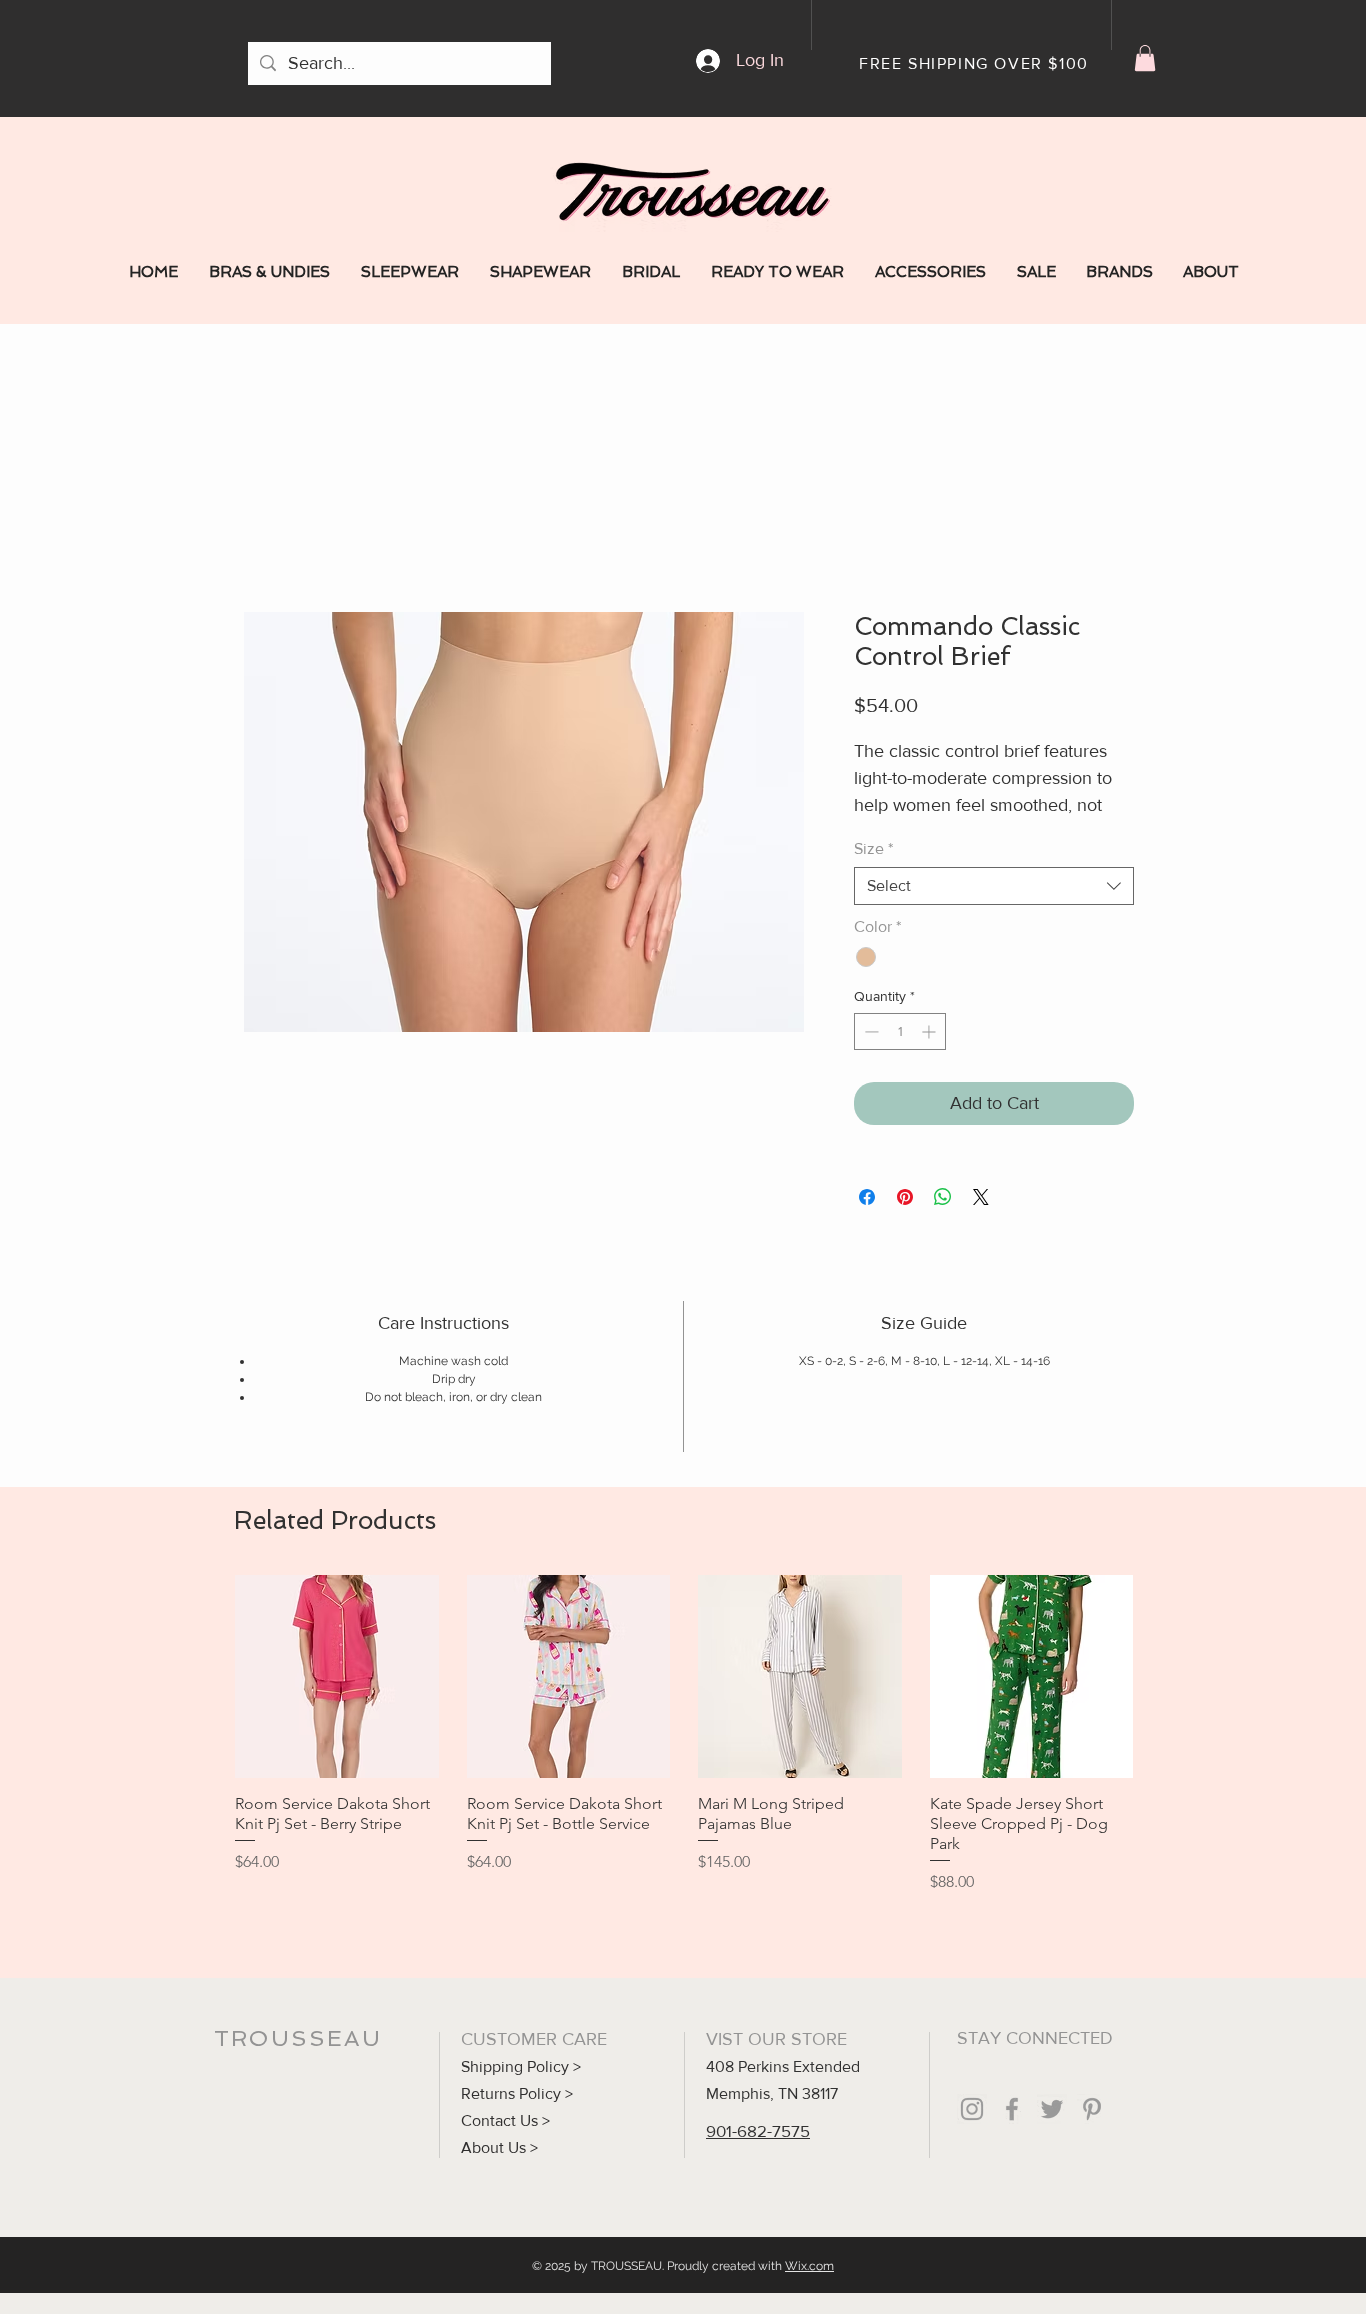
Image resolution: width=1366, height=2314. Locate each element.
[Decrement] (869, 1031)
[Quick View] (337, 1677)
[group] (684, 1734)
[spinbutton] (900, 1031)
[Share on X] (981, 1197)
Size (873, 848)
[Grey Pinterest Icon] (1092, 2109)
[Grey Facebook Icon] (1012, 2109)
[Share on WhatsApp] (943, 1197)
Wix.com (809, 2266)
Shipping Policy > (521, 2066)
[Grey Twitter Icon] (1052, 2109)
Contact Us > (505, 2120)
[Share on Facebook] (867, 1197)
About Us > (499, 2147)
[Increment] (930, 1031)
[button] (1145, 58)
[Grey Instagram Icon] (972, 2109)
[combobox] (994, 886)
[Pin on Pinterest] (905, 1197)
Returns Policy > (517, 2093)
